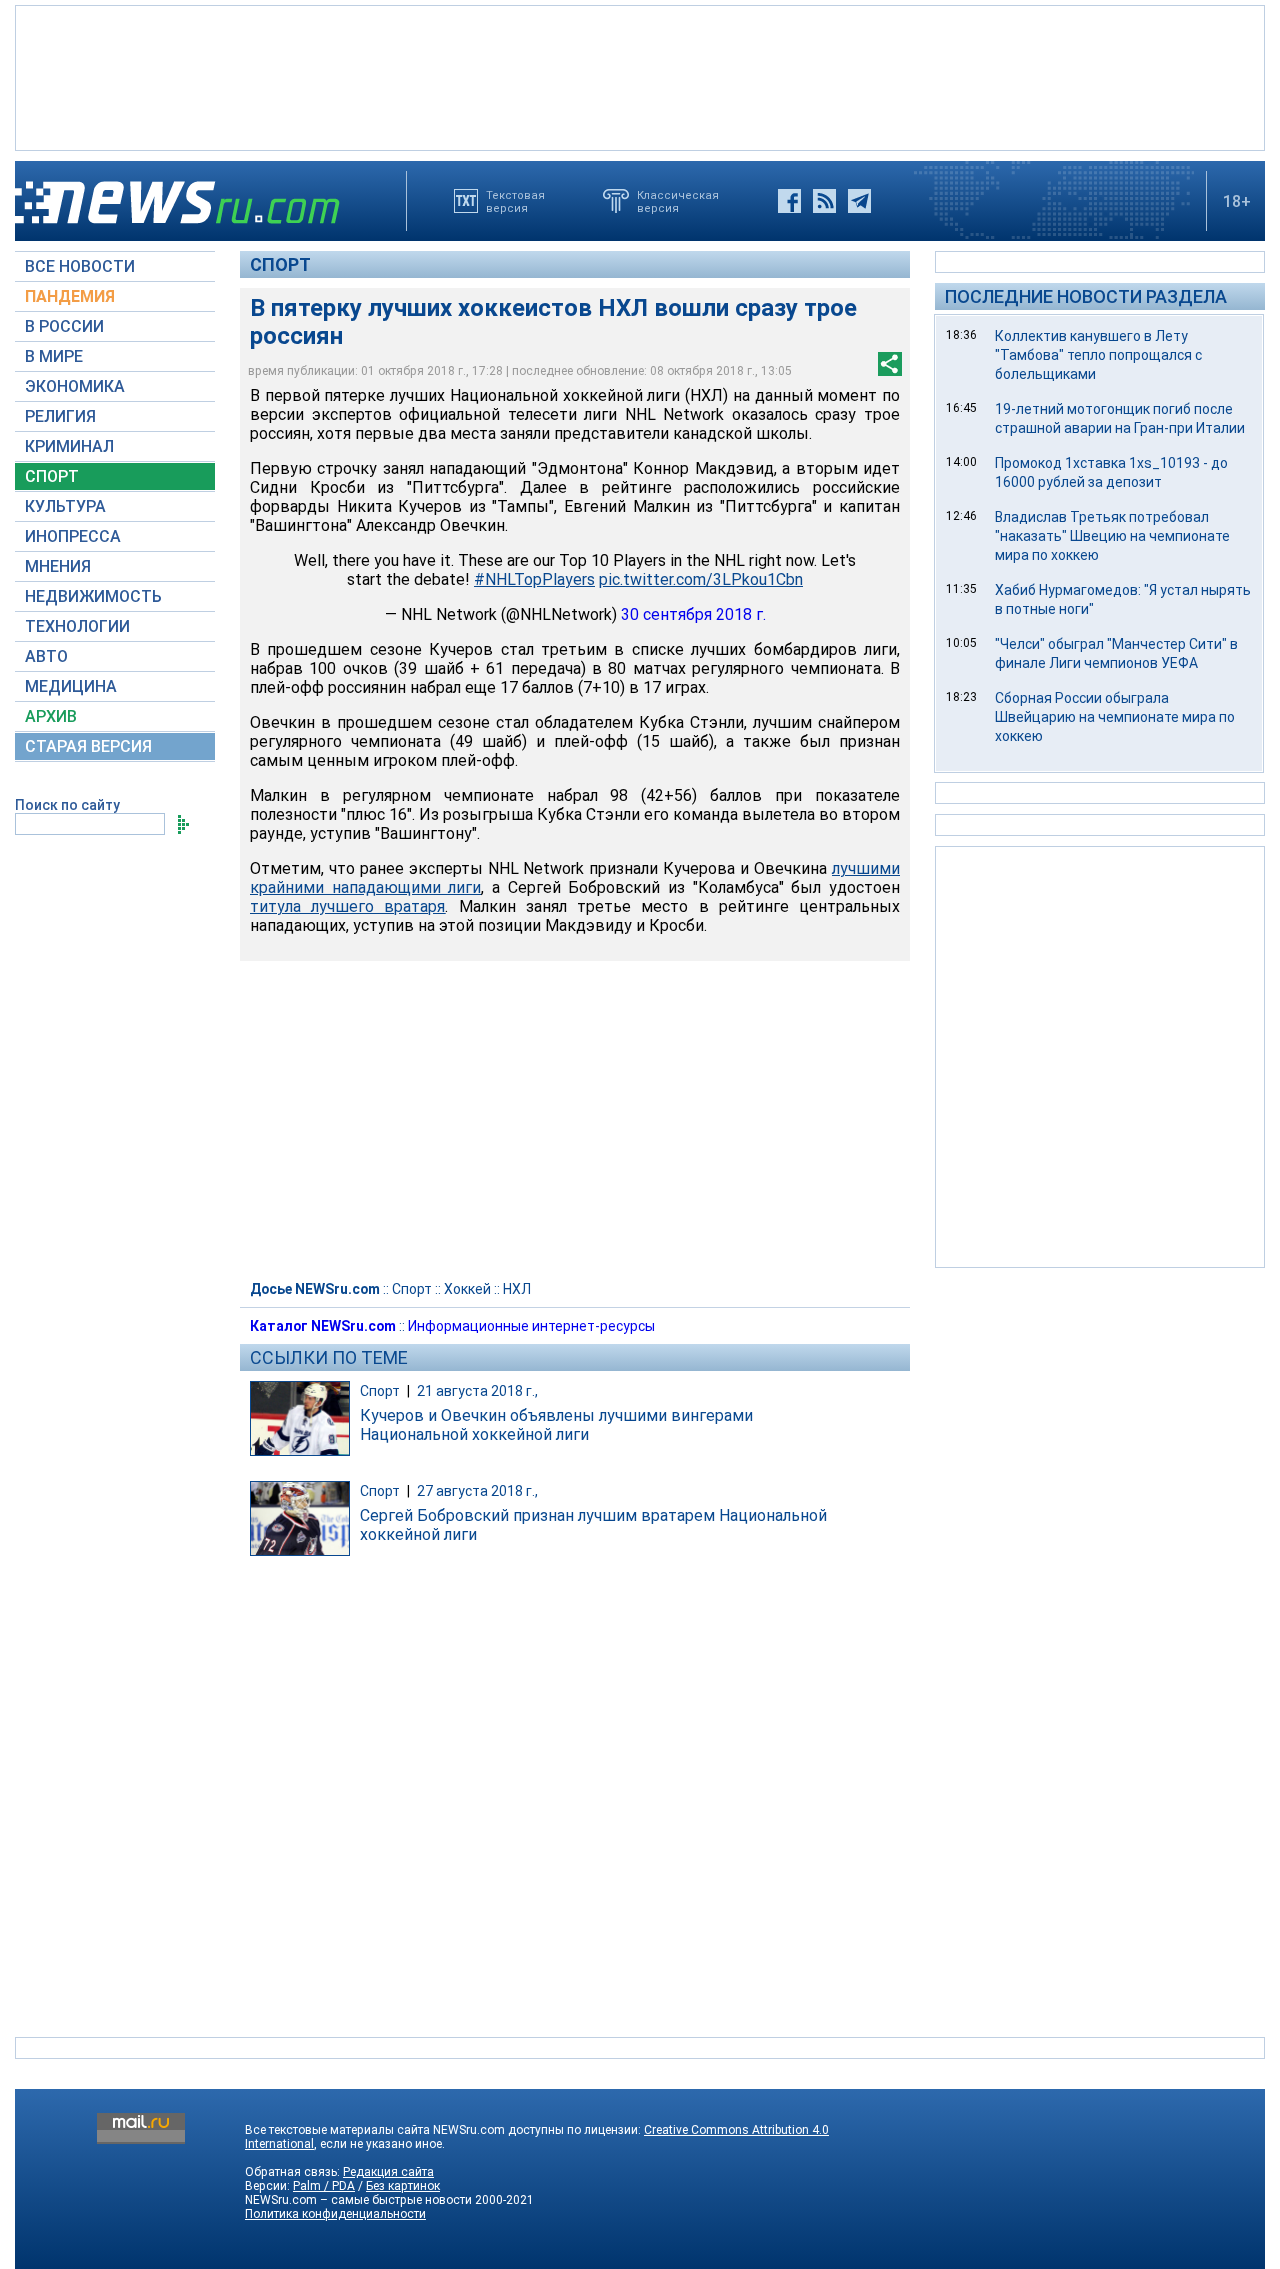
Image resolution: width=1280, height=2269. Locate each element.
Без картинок (403, 2186)
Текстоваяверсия (515, 201)
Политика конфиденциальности (335, 2214)
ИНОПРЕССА (73, 536)
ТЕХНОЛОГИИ (77, 626)
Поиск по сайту (67, 805)
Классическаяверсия (678, 201)
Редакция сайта (388, 2172)
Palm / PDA (324, 2186)
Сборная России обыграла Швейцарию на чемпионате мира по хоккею (1115, 717)
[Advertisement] (640, 76)
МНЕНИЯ (58, 566)
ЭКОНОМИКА (75, 386)
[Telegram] (859, 201)
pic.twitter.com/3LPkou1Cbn (701, 579)
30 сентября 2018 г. (693, 614)
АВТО (46, 656)
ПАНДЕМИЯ (70, 296)
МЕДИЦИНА (71, 686)
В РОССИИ (64, 326)
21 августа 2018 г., (477, 1391)
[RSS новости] (824, 201)
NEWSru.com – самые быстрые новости (358, 2200)
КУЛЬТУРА (65, 506)
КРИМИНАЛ (69, 446)
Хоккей (467, 1289)
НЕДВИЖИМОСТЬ (93, 596)
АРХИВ (51, 716)
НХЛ (517, 1289)
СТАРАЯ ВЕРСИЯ (88, 746)
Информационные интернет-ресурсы (531, 1326)
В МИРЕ (54, 356)
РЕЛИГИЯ (60, 416)
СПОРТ (52, 476)
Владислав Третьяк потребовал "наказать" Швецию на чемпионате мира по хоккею (1112, 536)
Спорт (280, 264)
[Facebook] (789, 201)
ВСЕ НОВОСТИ (80, 266)
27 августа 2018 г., (477, 1491)
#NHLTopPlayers (534, 579)
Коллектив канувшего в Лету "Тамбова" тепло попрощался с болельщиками (1098, 355)
